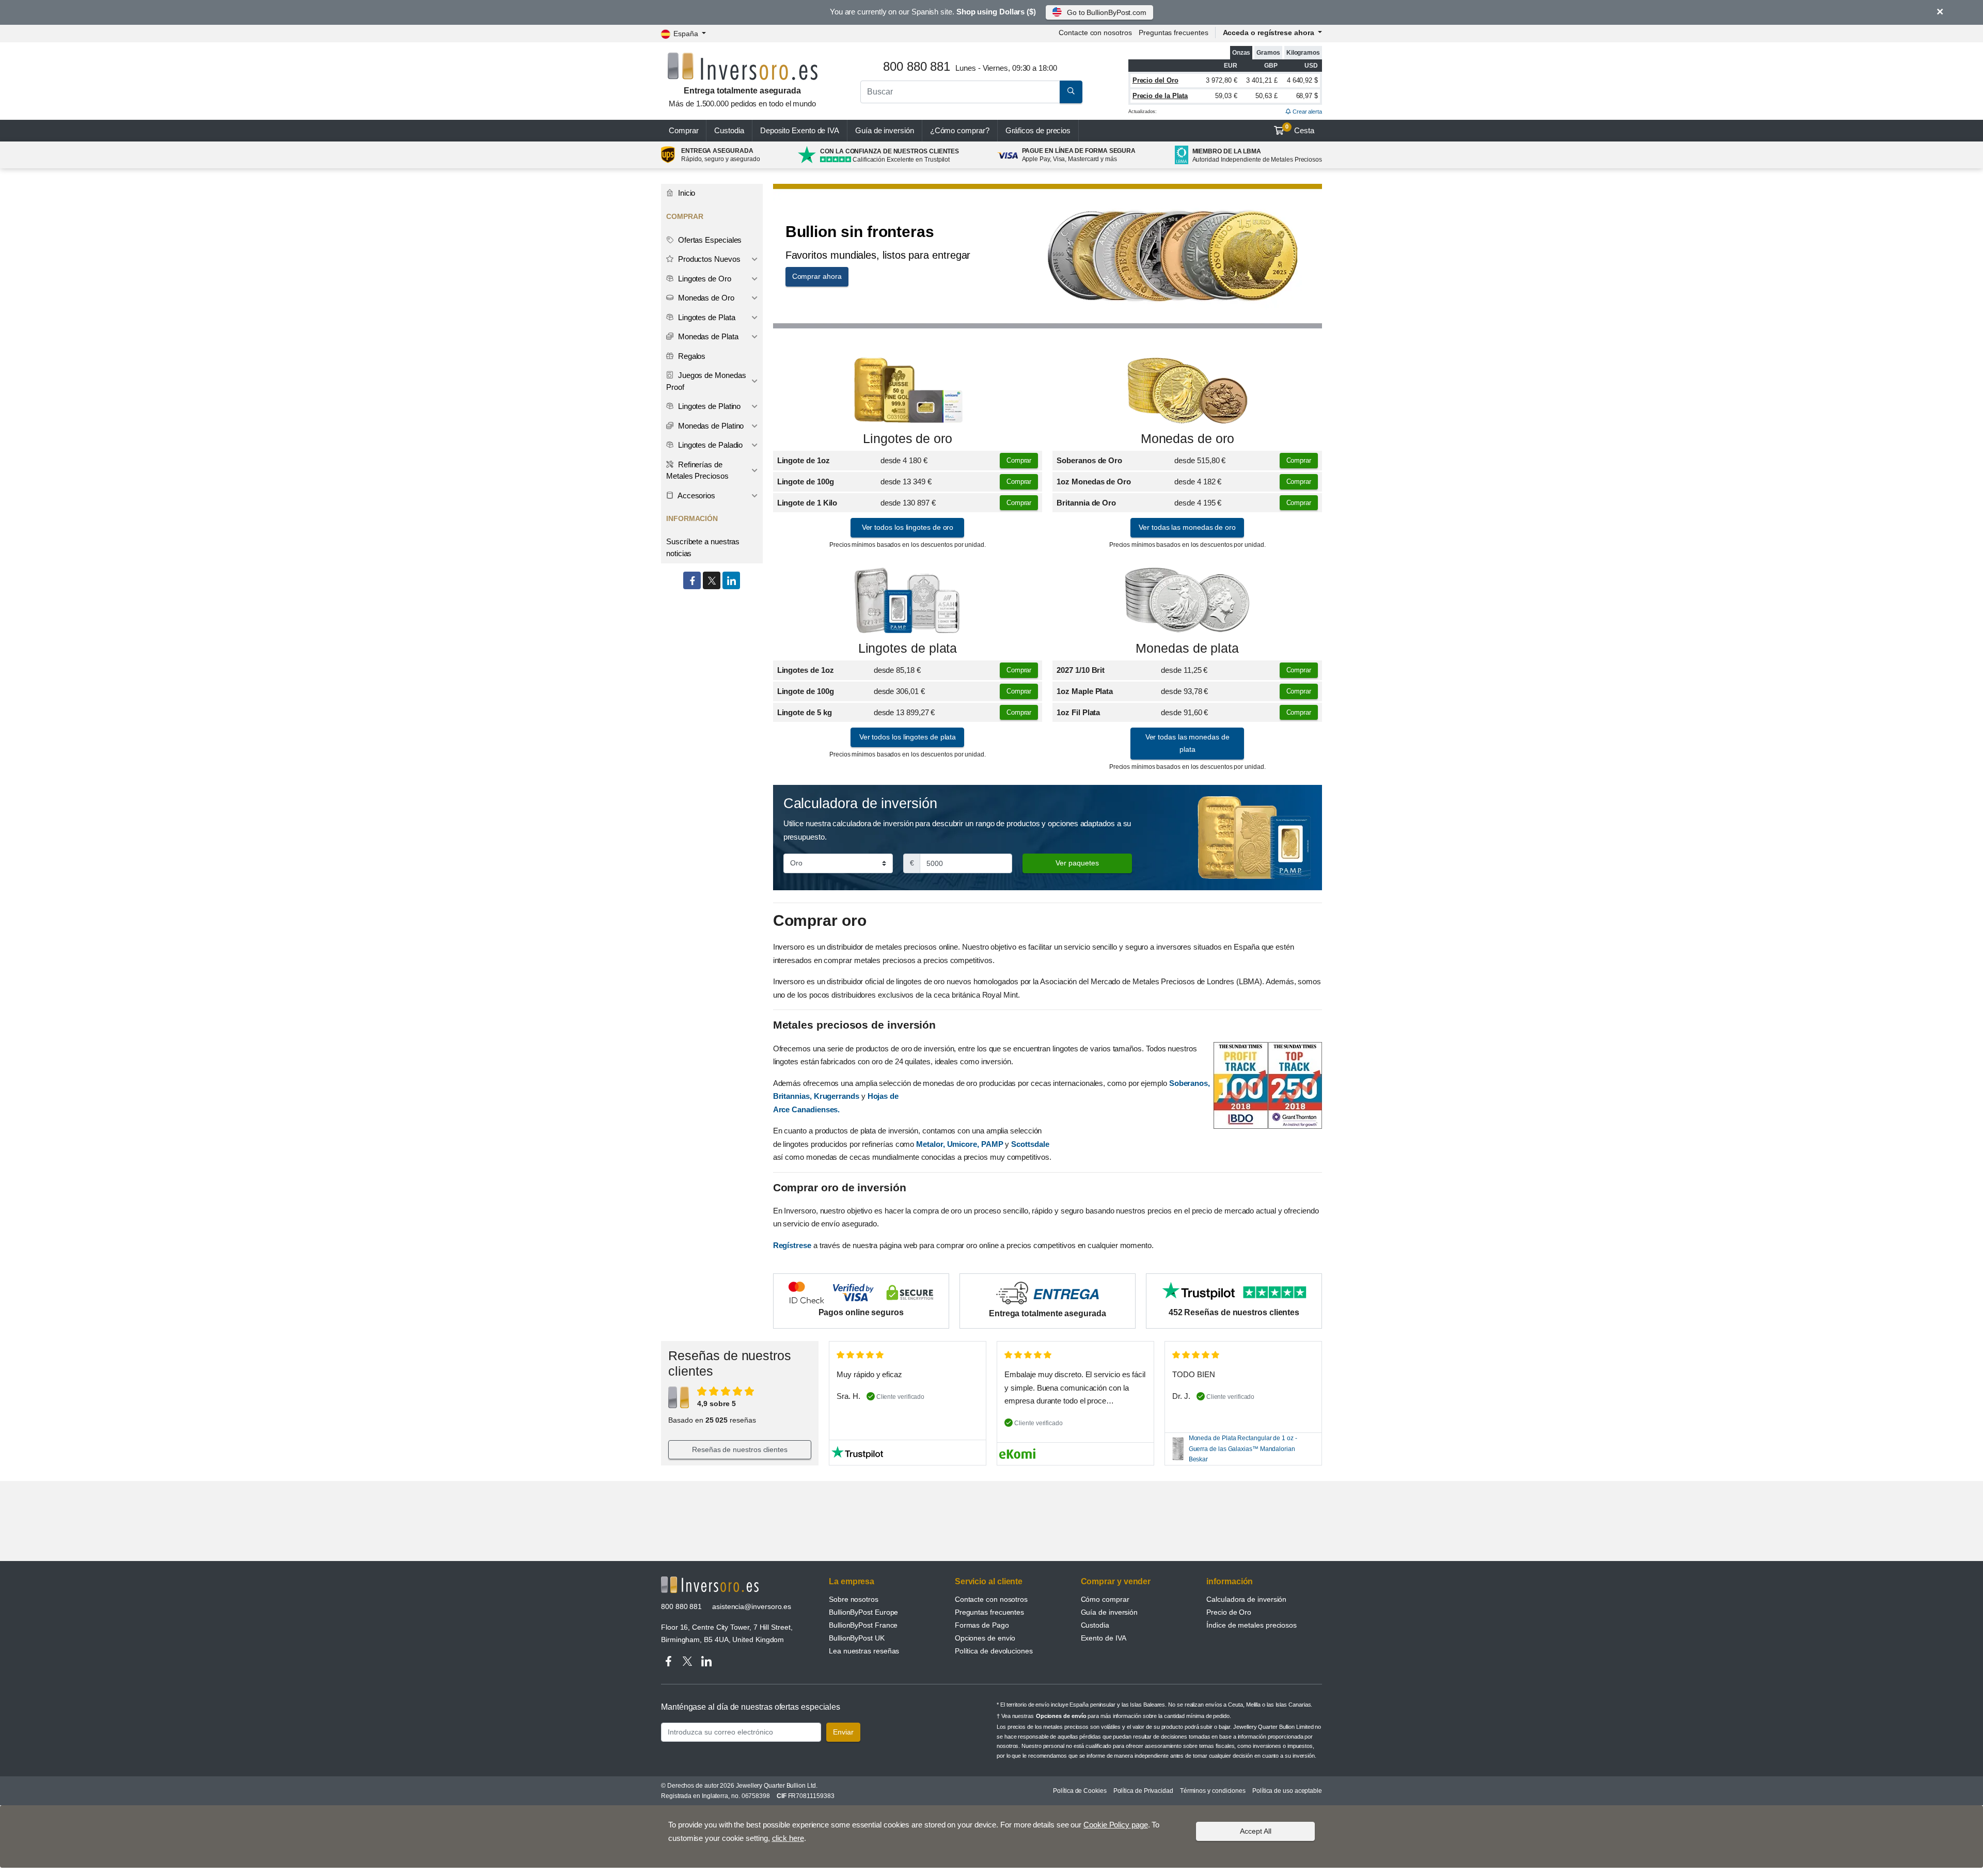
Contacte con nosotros (991, 1599)
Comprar (683, 130)
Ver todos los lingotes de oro (908, 527)
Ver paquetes (1077, 863)
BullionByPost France (863, 1625)
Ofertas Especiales (709, 240)
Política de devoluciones (994, 1651)
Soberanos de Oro (1089, 460)
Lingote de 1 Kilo (807, 503)
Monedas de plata (1187, 648)
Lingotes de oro (908, 439)
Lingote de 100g (806, 482)
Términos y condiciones (1213, 1791)
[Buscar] (1071, 92)
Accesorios (696, 495)
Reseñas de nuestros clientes (740, 1449)
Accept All (1256, 1831)
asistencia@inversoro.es (752, 1606)
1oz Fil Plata (1078, 712)
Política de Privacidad (1143, 1791)
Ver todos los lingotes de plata (908, 737)
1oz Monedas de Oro (1094, 482)
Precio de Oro (1229, 1612)
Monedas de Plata (707, 336)
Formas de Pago (982, 1625)
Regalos (691, 356)
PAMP (992, 1144)
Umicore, (963, 1144)
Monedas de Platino (710, 426)
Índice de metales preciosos (1252, 1625)
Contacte (1095, 33)
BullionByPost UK (857, 1638)
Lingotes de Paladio (709, 445)
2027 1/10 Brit (1081, 670)
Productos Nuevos (708, 259)
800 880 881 (681, 1606)
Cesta (1300, 129)
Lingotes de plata (908, 648)
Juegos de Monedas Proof (706, 381)
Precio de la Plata (1160, 96)
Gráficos (1038, 130)
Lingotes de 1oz (806, 670)
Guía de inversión (885, 130)
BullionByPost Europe (863, 1612)
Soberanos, (1190, 1083)
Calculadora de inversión (1246, 1599)
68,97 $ (1307, 96)
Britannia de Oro (1086, 503)
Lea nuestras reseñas (864, 1651)
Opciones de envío (985, 1638)
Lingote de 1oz (804, 460)
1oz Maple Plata (1085, 691)
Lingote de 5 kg (805, 712)
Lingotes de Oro (704, 279)
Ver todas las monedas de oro (1187, 527)
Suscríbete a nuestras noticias (703, 547)
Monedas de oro (1187, 439)
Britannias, (792, 1096)
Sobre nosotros (854, 1599)
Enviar (843, 1732)
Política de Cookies (1080, 1791)
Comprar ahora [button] (817, 276)
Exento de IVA (800, 130)
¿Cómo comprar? (960, 130)
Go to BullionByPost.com (1107, 12)
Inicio (686, 193)
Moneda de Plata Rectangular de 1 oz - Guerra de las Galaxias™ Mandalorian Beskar (1243, 1449)
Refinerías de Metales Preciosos (697, 470)
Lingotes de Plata (706, 317)
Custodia (729, 130)
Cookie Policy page (1116, 1825)
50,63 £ (1266, 96)
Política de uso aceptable (1287, 1791)
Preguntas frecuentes (1173, 33)
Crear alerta (1307, 112)
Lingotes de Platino (708, 406)
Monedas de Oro (705, 298)
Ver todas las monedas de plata (1187, 743)
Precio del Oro (1155, 80)
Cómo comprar (1105, 1599)
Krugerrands (838, 1096)
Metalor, (930, 1144)
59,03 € (1226, 96)
